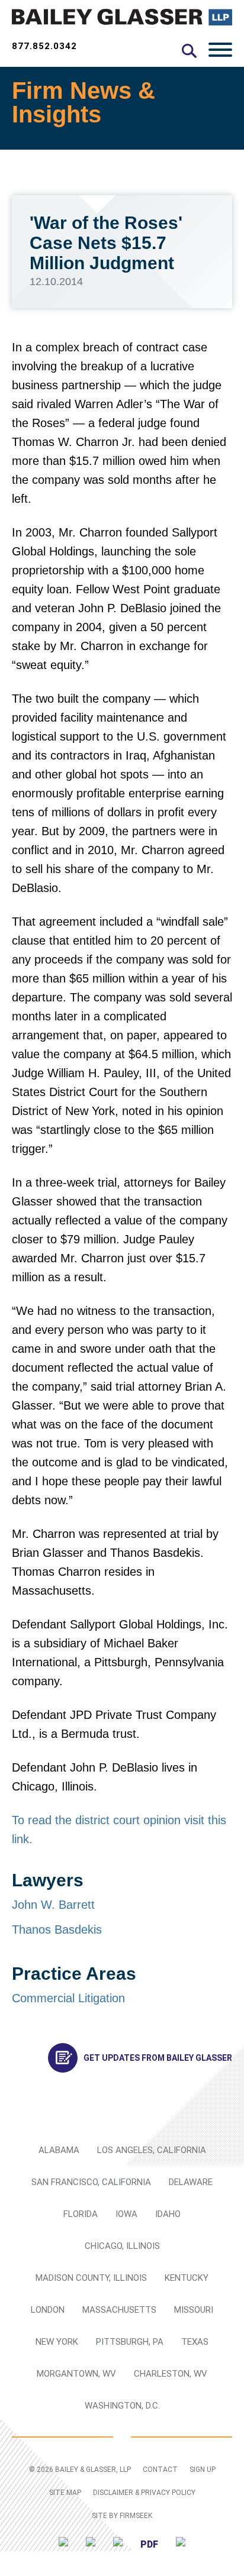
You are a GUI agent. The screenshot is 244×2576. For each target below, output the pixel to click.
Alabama (59, 2150)
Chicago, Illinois (122, 2246)
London (48, 2310)
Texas (195, 2342)
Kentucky (187, 2278)
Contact (160, 2470)
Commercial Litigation (68, 1998)
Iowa (126, 2214)
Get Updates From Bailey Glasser (158, 2058)
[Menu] (220, 49)
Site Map (65, 2493)
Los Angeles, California (152, 2150)
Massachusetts (119, 2310)
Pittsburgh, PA (130, 2342)
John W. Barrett (53, 1905)
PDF (149, 2544)
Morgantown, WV (76, 2374)
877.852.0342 (44, 46)
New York (57, 2342)
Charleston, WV (171, 2374)
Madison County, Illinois (91, 2278)
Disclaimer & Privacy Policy (144, 2493)
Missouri (194, 2310)
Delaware (191, 2182)
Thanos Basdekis (57, 1929)
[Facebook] (118, 2544)
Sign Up (203, 2470)
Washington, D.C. (122, 2406)
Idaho (168, 2214)
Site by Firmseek (122, 2516)
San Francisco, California (91, 2182)
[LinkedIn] (91, 2544)
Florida (81, 2214)
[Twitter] (63, 2544)
